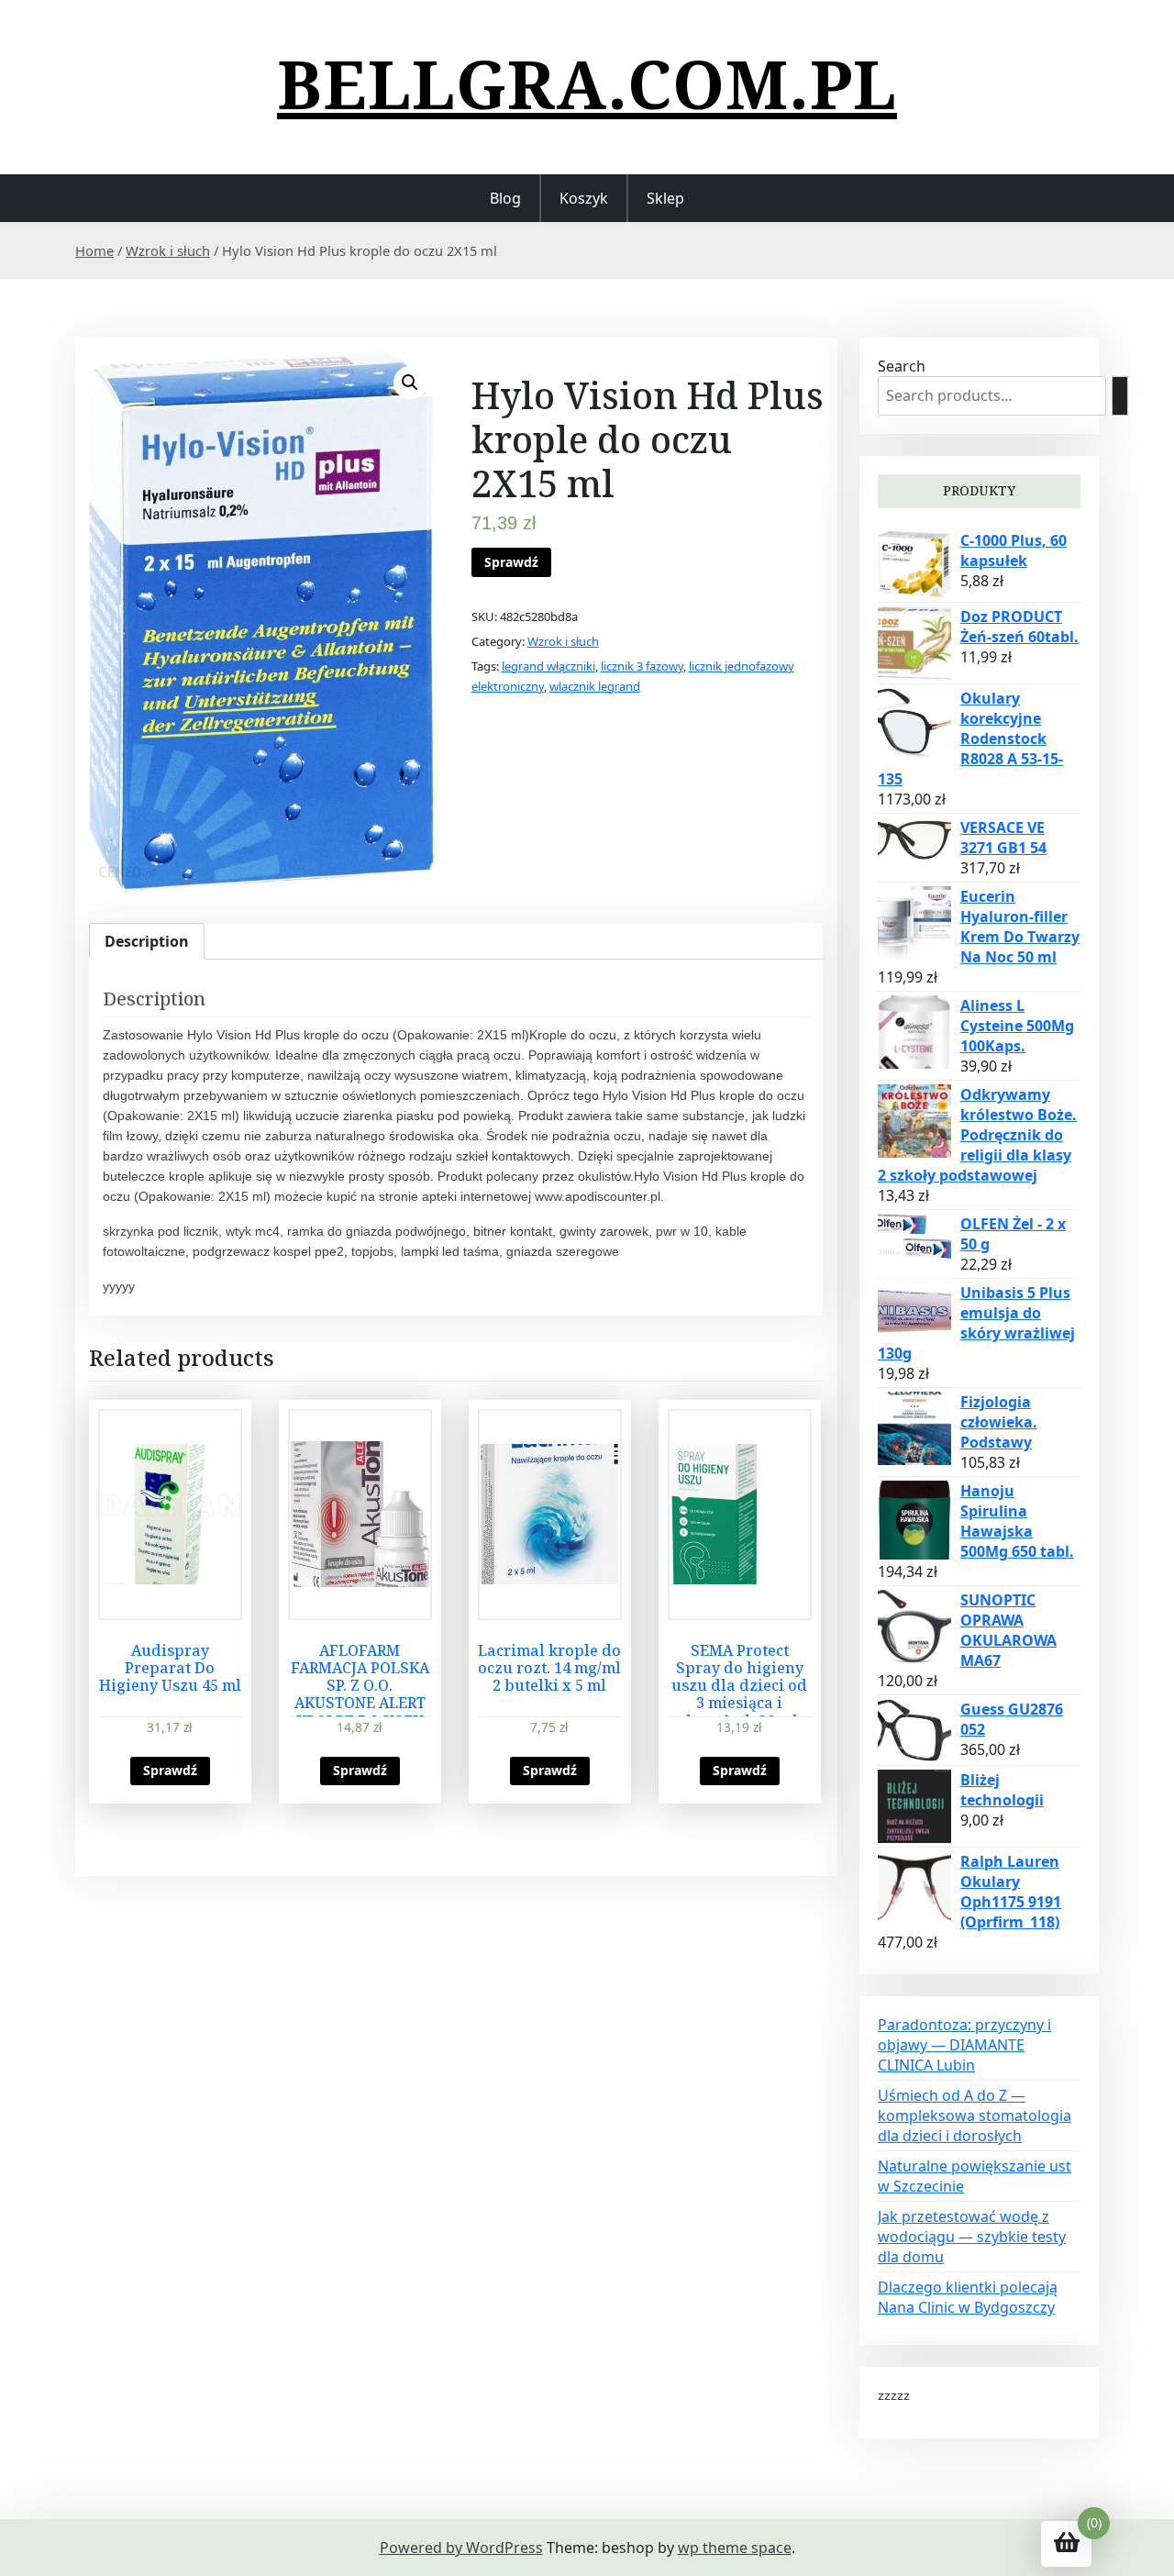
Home (94, 250)
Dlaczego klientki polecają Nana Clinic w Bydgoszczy (968, 2297)
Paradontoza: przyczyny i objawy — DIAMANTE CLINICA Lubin (964, 2045)
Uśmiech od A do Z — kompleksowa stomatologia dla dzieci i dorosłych (975, 2115)
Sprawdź (511, 562)
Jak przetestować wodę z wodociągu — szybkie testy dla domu (972, 2237)
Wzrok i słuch (168, 250)
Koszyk (584, 198)
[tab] (147, 941)
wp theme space (735, 2548)
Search (902, 366)
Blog (505, 198)
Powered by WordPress (461, 2548)
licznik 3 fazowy (642, 666)
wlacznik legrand (595, 686)
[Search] (1120, 396)
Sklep (665, 198)
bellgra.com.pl (587, 83)
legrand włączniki (548, 666)
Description (147, 941)
